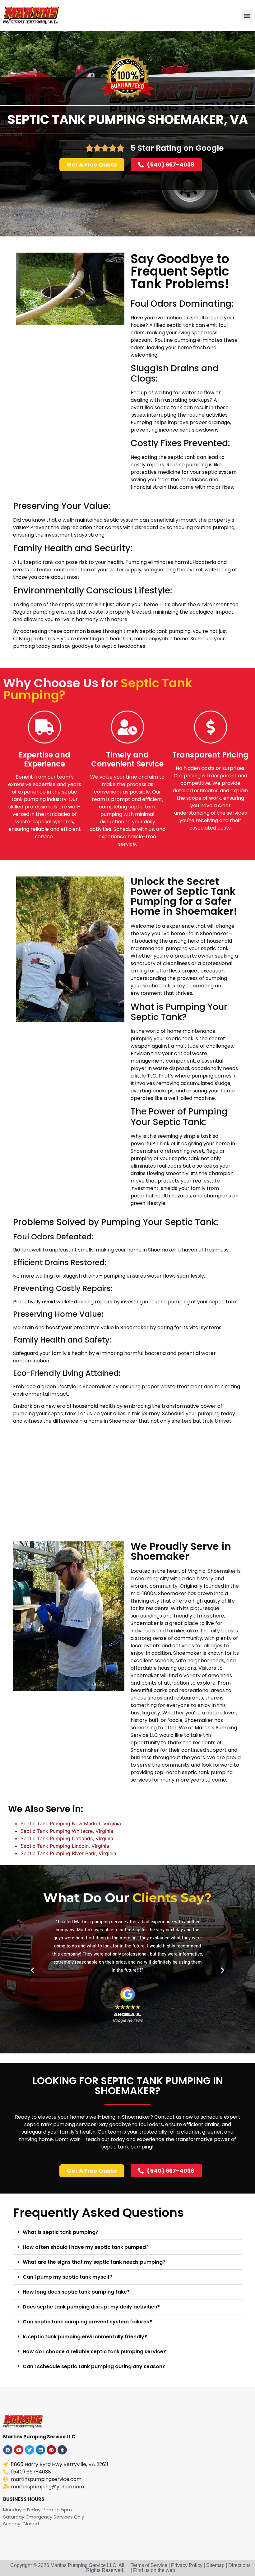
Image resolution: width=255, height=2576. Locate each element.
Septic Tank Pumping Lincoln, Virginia (65, 1846)
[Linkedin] (40, 2450)
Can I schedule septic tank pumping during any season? (94, 2366)
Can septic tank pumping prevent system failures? (87, 2322)
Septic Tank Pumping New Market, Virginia (71, 1823)
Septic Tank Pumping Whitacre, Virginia (67, 1831)
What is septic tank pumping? (60, 2232)
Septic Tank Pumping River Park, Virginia (68, 1853)
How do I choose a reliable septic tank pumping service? (94, 2352)
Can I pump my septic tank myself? (68, 2277)
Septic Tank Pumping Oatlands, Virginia (67, 1838)
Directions (239, 2565)
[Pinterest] (51, 2450)
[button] (247, 15)
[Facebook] (8, 2450)
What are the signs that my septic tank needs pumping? (94, 2262)
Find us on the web (154, 2570)
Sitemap (215, 2565)
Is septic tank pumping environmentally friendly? (85, 2337)
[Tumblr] (62, 2450)
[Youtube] (19, 2450)
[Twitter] (30, 2450)
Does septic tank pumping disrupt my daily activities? (91, 2307)
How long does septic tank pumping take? (76, 2292)
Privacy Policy (187, 2565)
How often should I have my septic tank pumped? (86, 2247)
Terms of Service (149, 2565)
